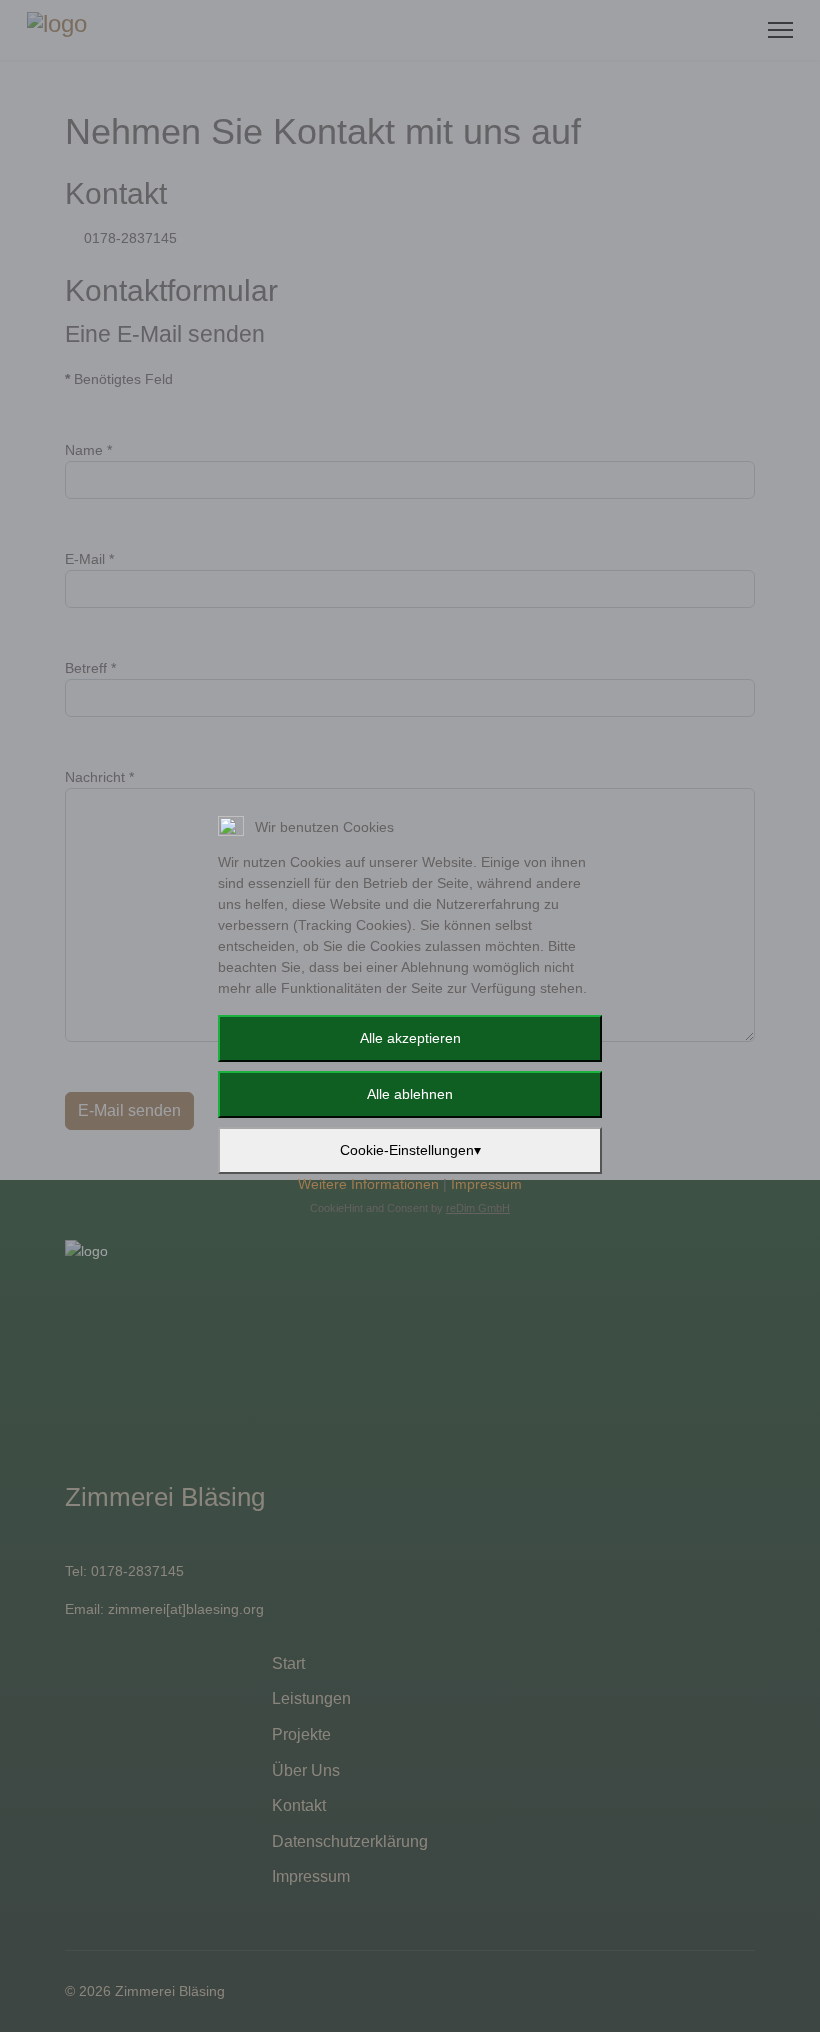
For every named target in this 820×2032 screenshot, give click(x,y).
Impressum (486, 1184)
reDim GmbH (478, 1208)
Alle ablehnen (410, 1094)
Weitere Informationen (368, 1184)
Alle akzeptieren (410, 1038)
